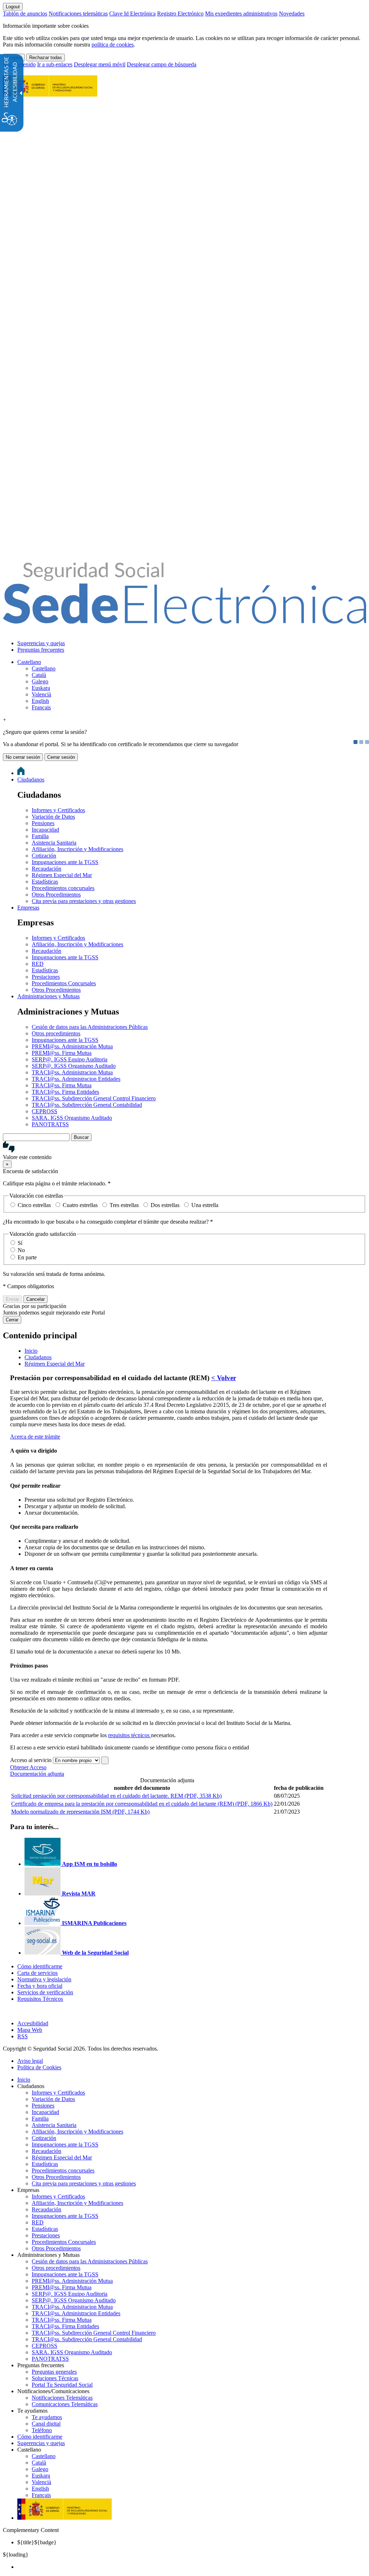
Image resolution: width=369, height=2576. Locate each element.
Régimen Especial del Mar (62, 875)
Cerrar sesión (61, 757)
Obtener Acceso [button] (28, 1767)
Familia (40, 836)
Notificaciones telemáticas (78, 14)
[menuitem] (192, 643)
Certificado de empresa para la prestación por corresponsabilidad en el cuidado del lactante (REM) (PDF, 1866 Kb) (142, 1804)
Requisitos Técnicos (40, 1999)
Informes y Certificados (58, 810)
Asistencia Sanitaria (54, 843)
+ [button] (5, 720)
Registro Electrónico (180, 14)
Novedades (292, 14)
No (21, 1250)
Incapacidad (45, 830)
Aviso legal (30, 2061)
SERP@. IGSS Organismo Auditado (74, 1066)
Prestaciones (46, 977)
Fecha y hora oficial (40, 1986)
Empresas (28, 908)
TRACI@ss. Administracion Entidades (76, 1079)
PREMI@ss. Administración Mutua (72, 1046)
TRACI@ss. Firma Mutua (62, 1085)
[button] (184, 1151)
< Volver (224, 1378)
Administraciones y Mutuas (48, 996)
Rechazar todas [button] (46, 58)
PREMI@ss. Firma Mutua (62, 1053)
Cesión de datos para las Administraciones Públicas (90, 1027)
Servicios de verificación (45, 1992)
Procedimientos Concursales (64, 983)
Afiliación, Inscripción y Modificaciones (77, 849)
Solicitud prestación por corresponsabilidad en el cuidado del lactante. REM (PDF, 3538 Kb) (116, 1796)
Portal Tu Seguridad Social (62, 2385)
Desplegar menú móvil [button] (100, 64)
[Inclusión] (50, 93)
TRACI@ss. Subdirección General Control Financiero (94, 1098)
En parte (27, 1257)
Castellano (29, 662)
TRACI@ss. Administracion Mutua (72, 1072)
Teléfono (42, 2430)
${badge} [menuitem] (37, 2542)
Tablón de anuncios (25, 14)
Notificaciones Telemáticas (62, 2398)
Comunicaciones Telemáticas (65, 2404)
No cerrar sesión (23, 757)
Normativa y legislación (44, 1979)
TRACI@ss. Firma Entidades (65, 1092)
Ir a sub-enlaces (55, 64)
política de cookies (113, 45)
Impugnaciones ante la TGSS (65, 862)
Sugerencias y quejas (41, 643)
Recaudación (46, 869)
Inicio (24, 2080)
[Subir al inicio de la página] (7, 2011)
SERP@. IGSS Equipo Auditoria (70, 1059)
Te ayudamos (47, 2417)
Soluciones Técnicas (55, 2378)
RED (38, 964)
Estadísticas (45, 882)
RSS (23, 2036)
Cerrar (12, 1320)
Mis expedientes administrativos (241, 14)
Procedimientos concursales (63, 888)
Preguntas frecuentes (41, 650)
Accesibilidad (33, 2023)
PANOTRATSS (50, 1124)
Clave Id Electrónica (132, 14)
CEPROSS (45, 1111)
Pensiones (43, 823)
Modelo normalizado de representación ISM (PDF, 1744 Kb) (80, 1812)
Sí (20, 1243)
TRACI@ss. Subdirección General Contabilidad (87, 1105)
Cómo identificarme (40, 1966)
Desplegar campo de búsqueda (162, 64)
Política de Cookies (39, 2067)
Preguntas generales (54, 2372)
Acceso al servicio (31, 1760)
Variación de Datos (53, 817)
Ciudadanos (31, 780)
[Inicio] (184, 620)
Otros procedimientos (56, 1033)
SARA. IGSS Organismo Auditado (72, 1118)
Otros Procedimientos (56, 895)
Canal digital (46, 2424)
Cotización (44, 856)
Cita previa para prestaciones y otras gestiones (84, 901)
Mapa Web (30, 2030)
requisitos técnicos (130, 1735)
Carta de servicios (37, 1973)
